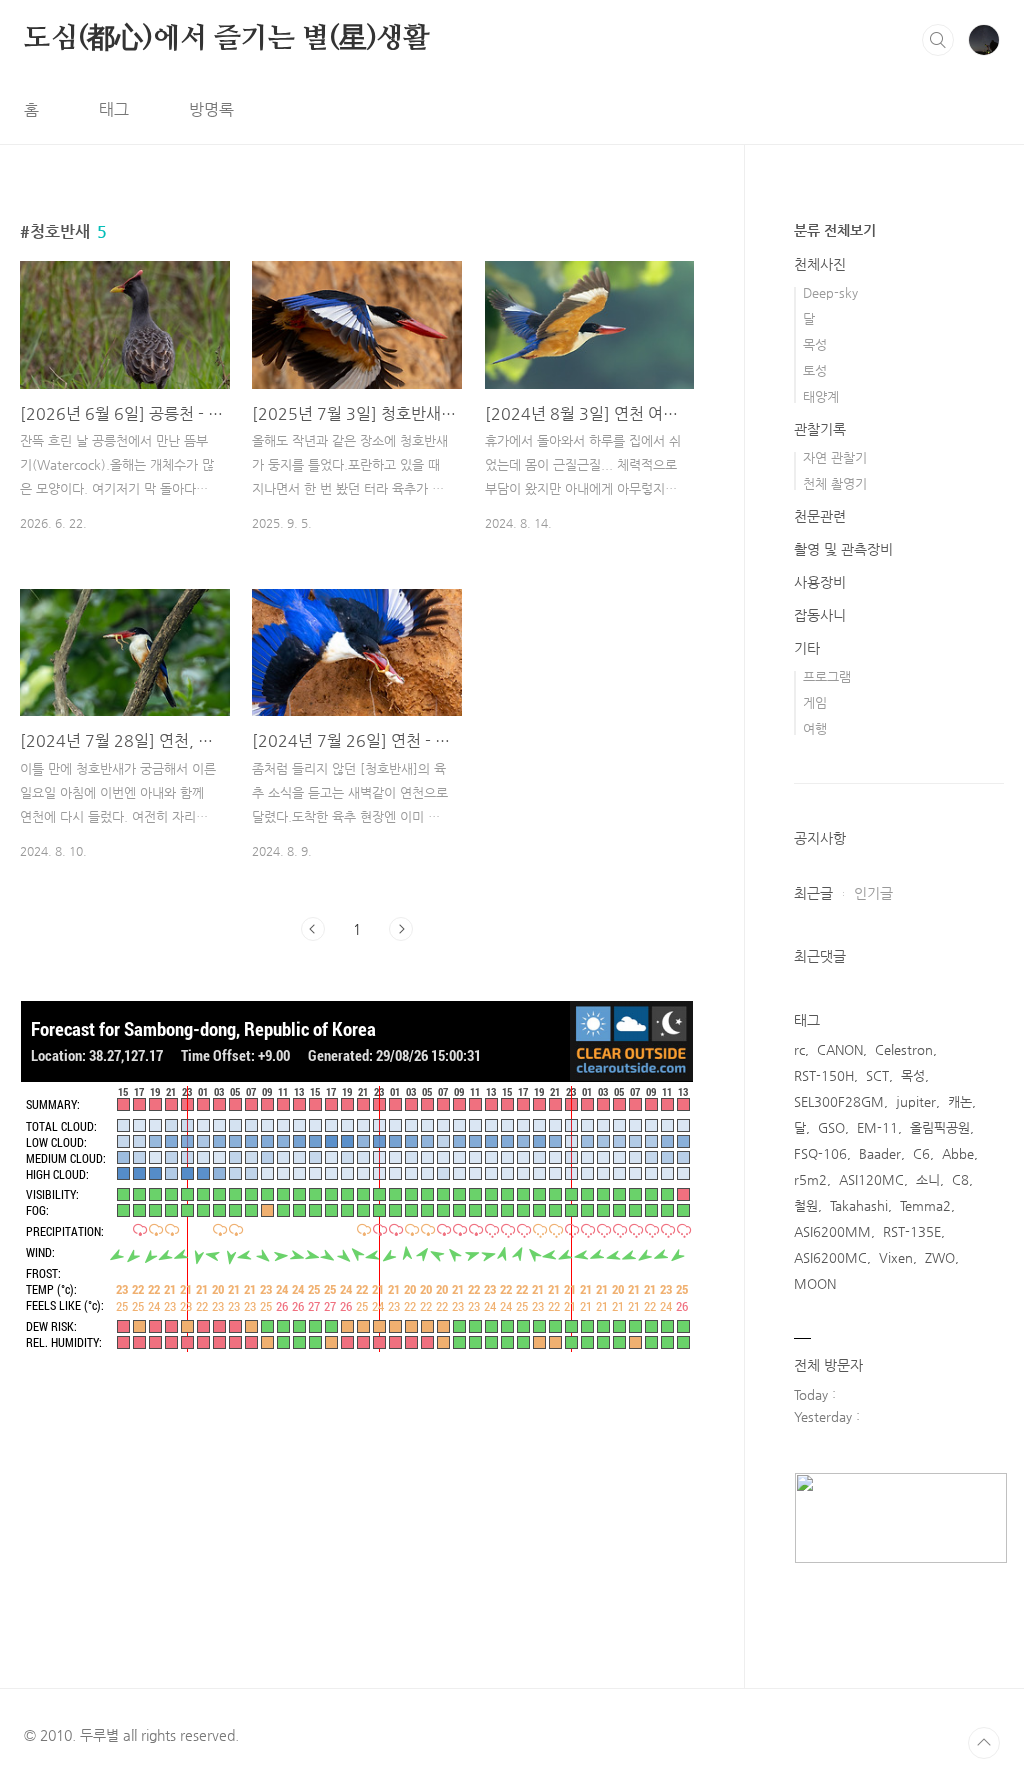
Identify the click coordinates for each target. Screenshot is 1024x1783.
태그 (114, 109)
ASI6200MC (830, 1257)
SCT (877, 1075)
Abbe (958, 1153)
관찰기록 (820, 429)
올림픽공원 (940, 1127)
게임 (815, 702)
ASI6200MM (832, 1231)
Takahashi (859, 1205)
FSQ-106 (820, 1153)
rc (799, 1049)
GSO (831, 1127)
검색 (938, 40)
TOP (984, 1743)
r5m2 (810, 1179)
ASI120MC (871, 1179)
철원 (806, 1205)
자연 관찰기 (835, 457)
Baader (880, 1153)
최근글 (813, 893)
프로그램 (827, 676)
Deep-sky (830, 292)
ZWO (940, 1257)
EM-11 (877, 1127)
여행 (815, 728)
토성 (815, 370)
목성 (815, 344)
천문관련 (820, 516)
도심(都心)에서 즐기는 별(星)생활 (227, 39)
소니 (928, 1179)
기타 (807, 648)
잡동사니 (820, 615)
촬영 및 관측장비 (843, 549)
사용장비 (820, 582)
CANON (840, 1049)
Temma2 (925, 1205)
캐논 (960, 1101)
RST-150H (824, 1075)
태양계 (821, 396)
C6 (921, 1153)
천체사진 (820, 264)
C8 (960, 1179)
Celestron (904, 1049)
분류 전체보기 (835, 230)
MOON (815, 1283)
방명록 (211, 109)
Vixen (896, 1257)
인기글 (873, 893)
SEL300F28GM (839, 1101)
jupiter (916, 1101)
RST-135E (912, 1231)
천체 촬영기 (835, 483)
